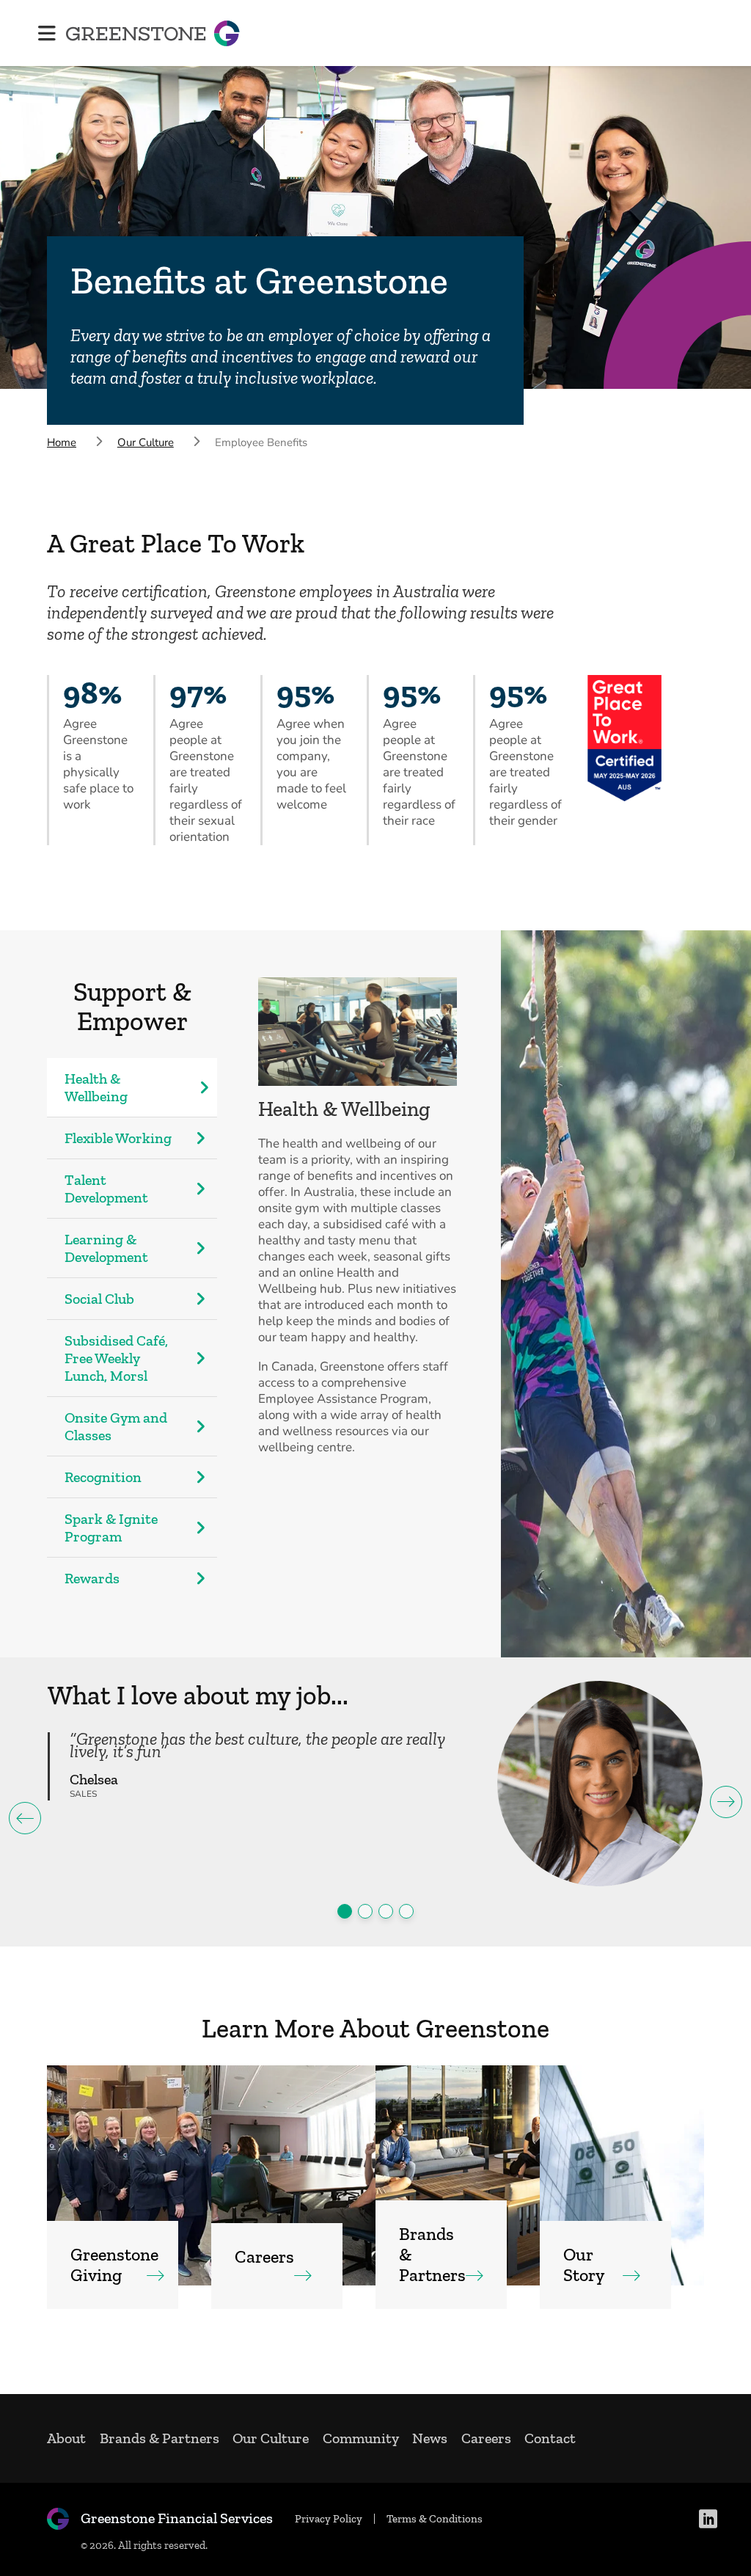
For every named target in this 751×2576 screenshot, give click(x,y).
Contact (550, 2438)
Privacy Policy (329, 2519)
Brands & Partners (160, 2438)
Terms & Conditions (435, 2519)
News (430, 2438)
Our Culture (271, 2438)
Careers (486, 2438)
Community (361, 2438)
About (66, 2438)
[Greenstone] (153, 33)
